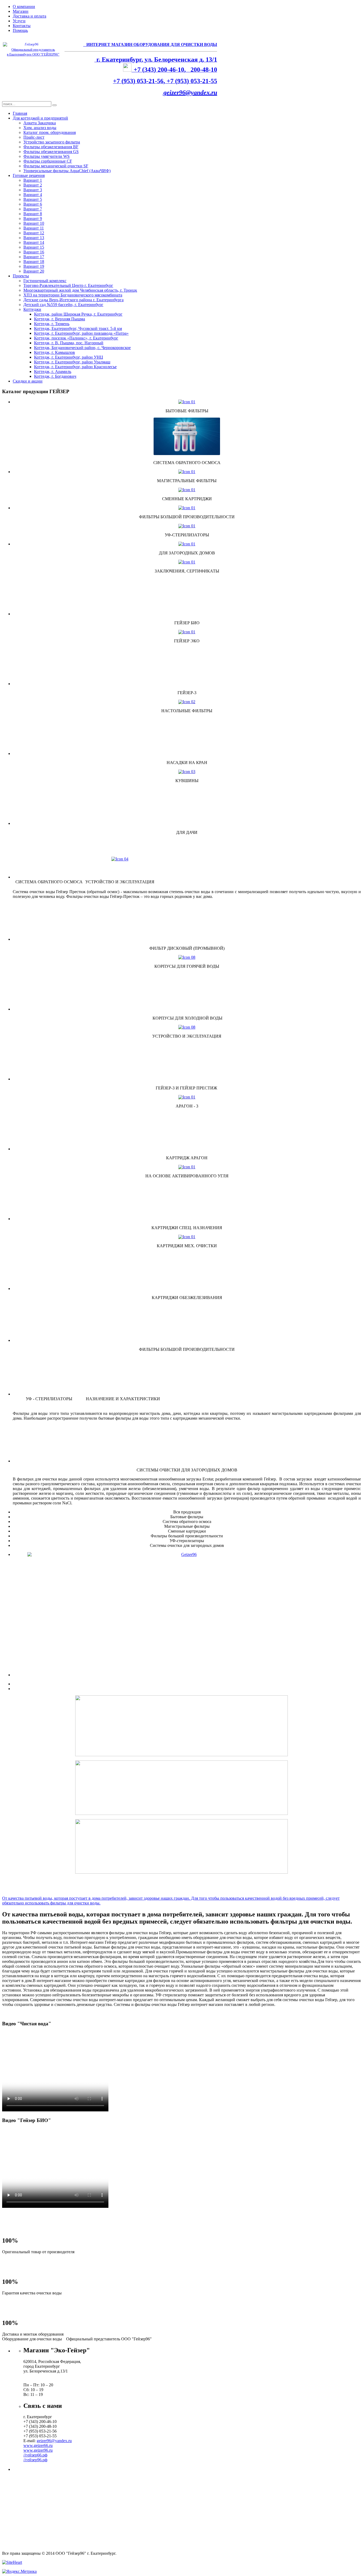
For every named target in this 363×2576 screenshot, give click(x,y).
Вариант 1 (33, 180)
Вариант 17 (34, 257)
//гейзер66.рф (35, 2455)
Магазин (21, 11)
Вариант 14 (34, 242)
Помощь (20, 30)
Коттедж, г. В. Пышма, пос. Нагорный (69, 343)
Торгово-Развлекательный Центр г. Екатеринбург (68, 285)
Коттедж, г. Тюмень (52, 324)
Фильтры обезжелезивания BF (51, 147)
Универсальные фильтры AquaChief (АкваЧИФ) (67, 171)
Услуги (19, 21)
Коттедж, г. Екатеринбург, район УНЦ (69, 357)
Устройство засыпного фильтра (52, 142)
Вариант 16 (34, 252)
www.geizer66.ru (38, 2445)
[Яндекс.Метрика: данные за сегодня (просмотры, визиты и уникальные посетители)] (19, 2571)
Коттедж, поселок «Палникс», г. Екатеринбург (76, 338)
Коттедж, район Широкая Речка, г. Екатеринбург (78, 314)
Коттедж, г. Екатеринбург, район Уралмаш (72, 362)
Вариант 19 (34, 266)
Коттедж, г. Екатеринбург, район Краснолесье (75, 367)
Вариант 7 (33, 209)
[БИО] (187, 1588)
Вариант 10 (34, 223)
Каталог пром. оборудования (50, 132)
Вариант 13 (34, 238)
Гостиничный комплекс (45, 281)
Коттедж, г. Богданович (55, 376)
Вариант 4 (33, 195)
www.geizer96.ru (38, 2450)
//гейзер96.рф (35, 2460)
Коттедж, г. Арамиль (53, 372)
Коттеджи (32, 309)
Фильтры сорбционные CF (48, 161)
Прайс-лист (34, 137)
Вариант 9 (33, 218)
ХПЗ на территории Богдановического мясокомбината (73, 295)
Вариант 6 (33, 204)
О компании (24, 7)
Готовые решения (29, 175)
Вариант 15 (34, 247)
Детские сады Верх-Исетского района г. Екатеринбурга (73, 300)
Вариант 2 (33, 185)
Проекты (21, 276)
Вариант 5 (33, 199)
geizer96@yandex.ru (190, 92)
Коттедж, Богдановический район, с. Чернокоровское (82, 348)
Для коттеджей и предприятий (40, 118)
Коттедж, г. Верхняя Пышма (60, 319)
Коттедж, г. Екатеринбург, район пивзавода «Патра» (81, 333)
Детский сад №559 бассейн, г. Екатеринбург (63, 305)
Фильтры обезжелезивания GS (51, 152)
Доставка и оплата (29, 16)
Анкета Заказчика (40, 123)
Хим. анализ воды (40, 128)
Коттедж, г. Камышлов (54, 352)
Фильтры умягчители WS (47, 156)
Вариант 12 (34, 233)
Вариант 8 (33, 214)
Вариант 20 (34, 271)
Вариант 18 (34, 262)
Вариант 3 (33, 190)
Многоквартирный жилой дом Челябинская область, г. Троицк (80, 290)
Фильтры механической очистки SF (56, 166)
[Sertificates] (187, 562)
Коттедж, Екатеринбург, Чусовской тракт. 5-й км (78, 328)
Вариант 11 (34, 228)
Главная (20, 113)
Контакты (22, 26)
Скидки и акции (28, 381)
